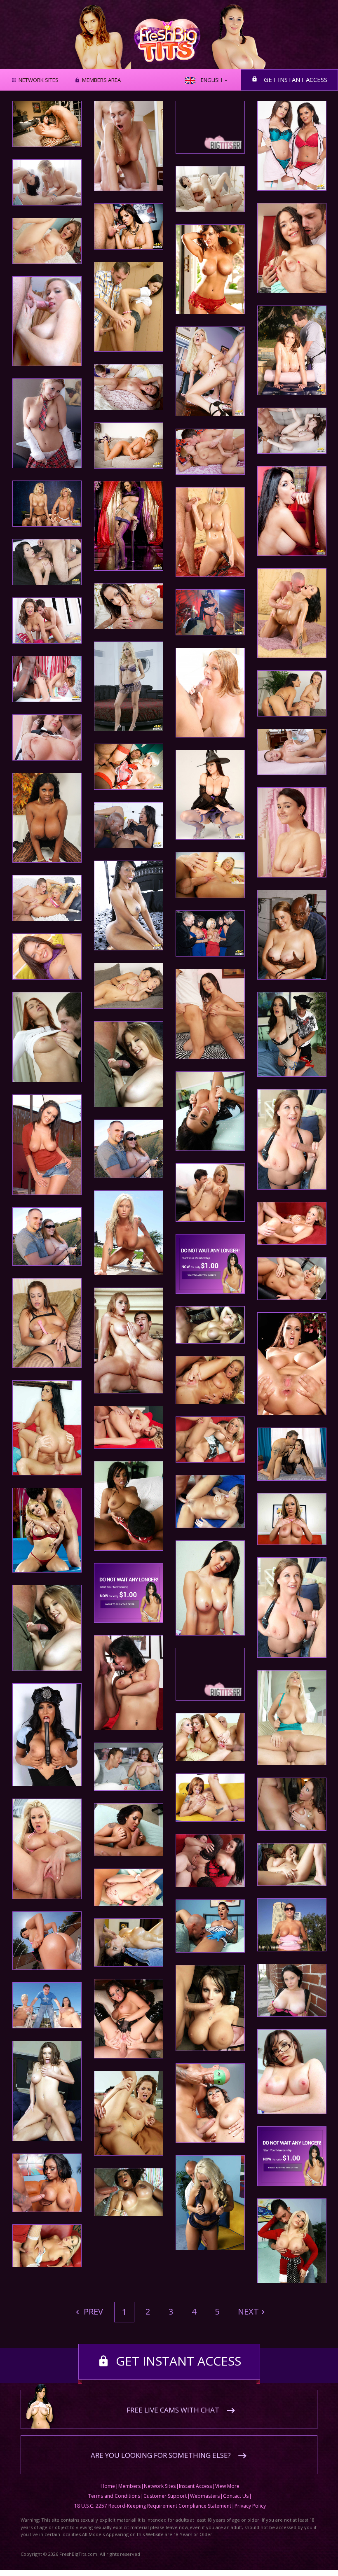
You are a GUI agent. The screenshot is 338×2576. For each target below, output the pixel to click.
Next (248, 2311)
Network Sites (39, 80)
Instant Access (195, 2486)
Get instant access (296, 79)
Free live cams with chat (173, 2410)
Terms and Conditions (114, 2496)
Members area (101, 80)
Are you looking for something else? (161, 2455)
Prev (92, 2311)
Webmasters (205, 2496)
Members (129, 2486)
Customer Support (165, 2496)
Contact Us (236, 2496)
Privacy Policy (250, 2506)
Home (108, 2486)
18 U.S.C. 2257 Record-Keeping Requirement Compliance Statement (153, 2506)
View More (227, 2486)
